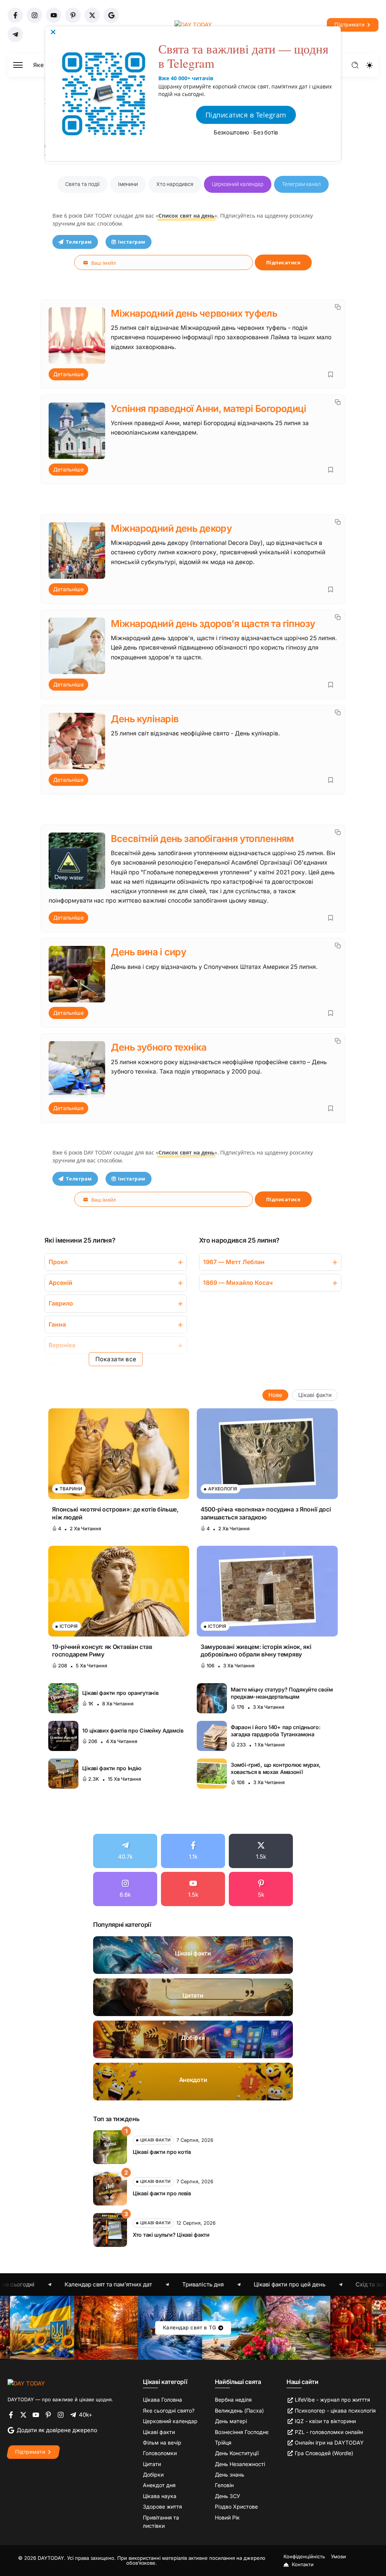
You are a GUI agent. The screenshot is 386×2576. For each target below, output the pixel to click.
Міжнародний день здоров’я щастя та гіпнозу (213, 624)
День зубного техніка (159, 1047)
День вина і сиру (149, 952)
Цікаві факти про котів (162, 2152)
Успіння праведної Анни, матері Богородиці (208, 409)
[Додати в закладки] (331, 374)
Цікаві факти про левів (162, 2193)
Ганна (57, 1325)
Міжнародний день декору (171, 528)
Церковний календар (238, 184)
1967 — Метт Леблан (234, 1262)
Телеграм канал (301, 184)
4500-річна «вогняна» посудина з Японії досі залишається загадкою (266, 1513)
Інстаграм (132, 242)
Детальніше (68, 374)
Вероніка (62, 1345)
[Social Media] (15, 15)
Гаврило (61, 1303)
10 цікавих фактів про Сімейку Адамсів (133, 1730)
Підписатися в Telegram (246, 115)
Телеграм (79, 242)
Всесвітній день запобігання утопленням (202, 839)
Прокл (58, 1262)
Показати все (116, 1359)
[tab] (275, 1395)
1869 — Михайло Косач (238, 1283)
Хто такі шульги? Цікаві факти (171, 2235)
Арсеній (61, 1283)
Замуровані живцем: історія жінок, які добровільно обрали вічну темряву (256, 1651)
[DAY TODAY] (26, 2383)
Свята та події (82, 184)
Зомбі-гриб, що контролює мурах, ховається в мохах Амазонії (276, 1768)
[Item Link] (119, 1454)
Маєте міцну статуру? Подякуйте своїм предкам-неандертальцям (282, 1693)
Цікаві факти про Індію (112, 1768)
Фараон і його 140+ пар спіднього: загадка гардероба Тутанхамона (276, 1731)
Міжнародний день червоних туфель (194, 313)
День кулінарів (145, 719)
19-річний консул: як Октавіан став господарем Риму (102, 1651)
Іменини (128, 184)
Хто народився (175, 184)
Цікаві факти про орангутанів (120, 1693)
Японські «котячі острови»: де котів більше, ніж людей (115, 1513)
